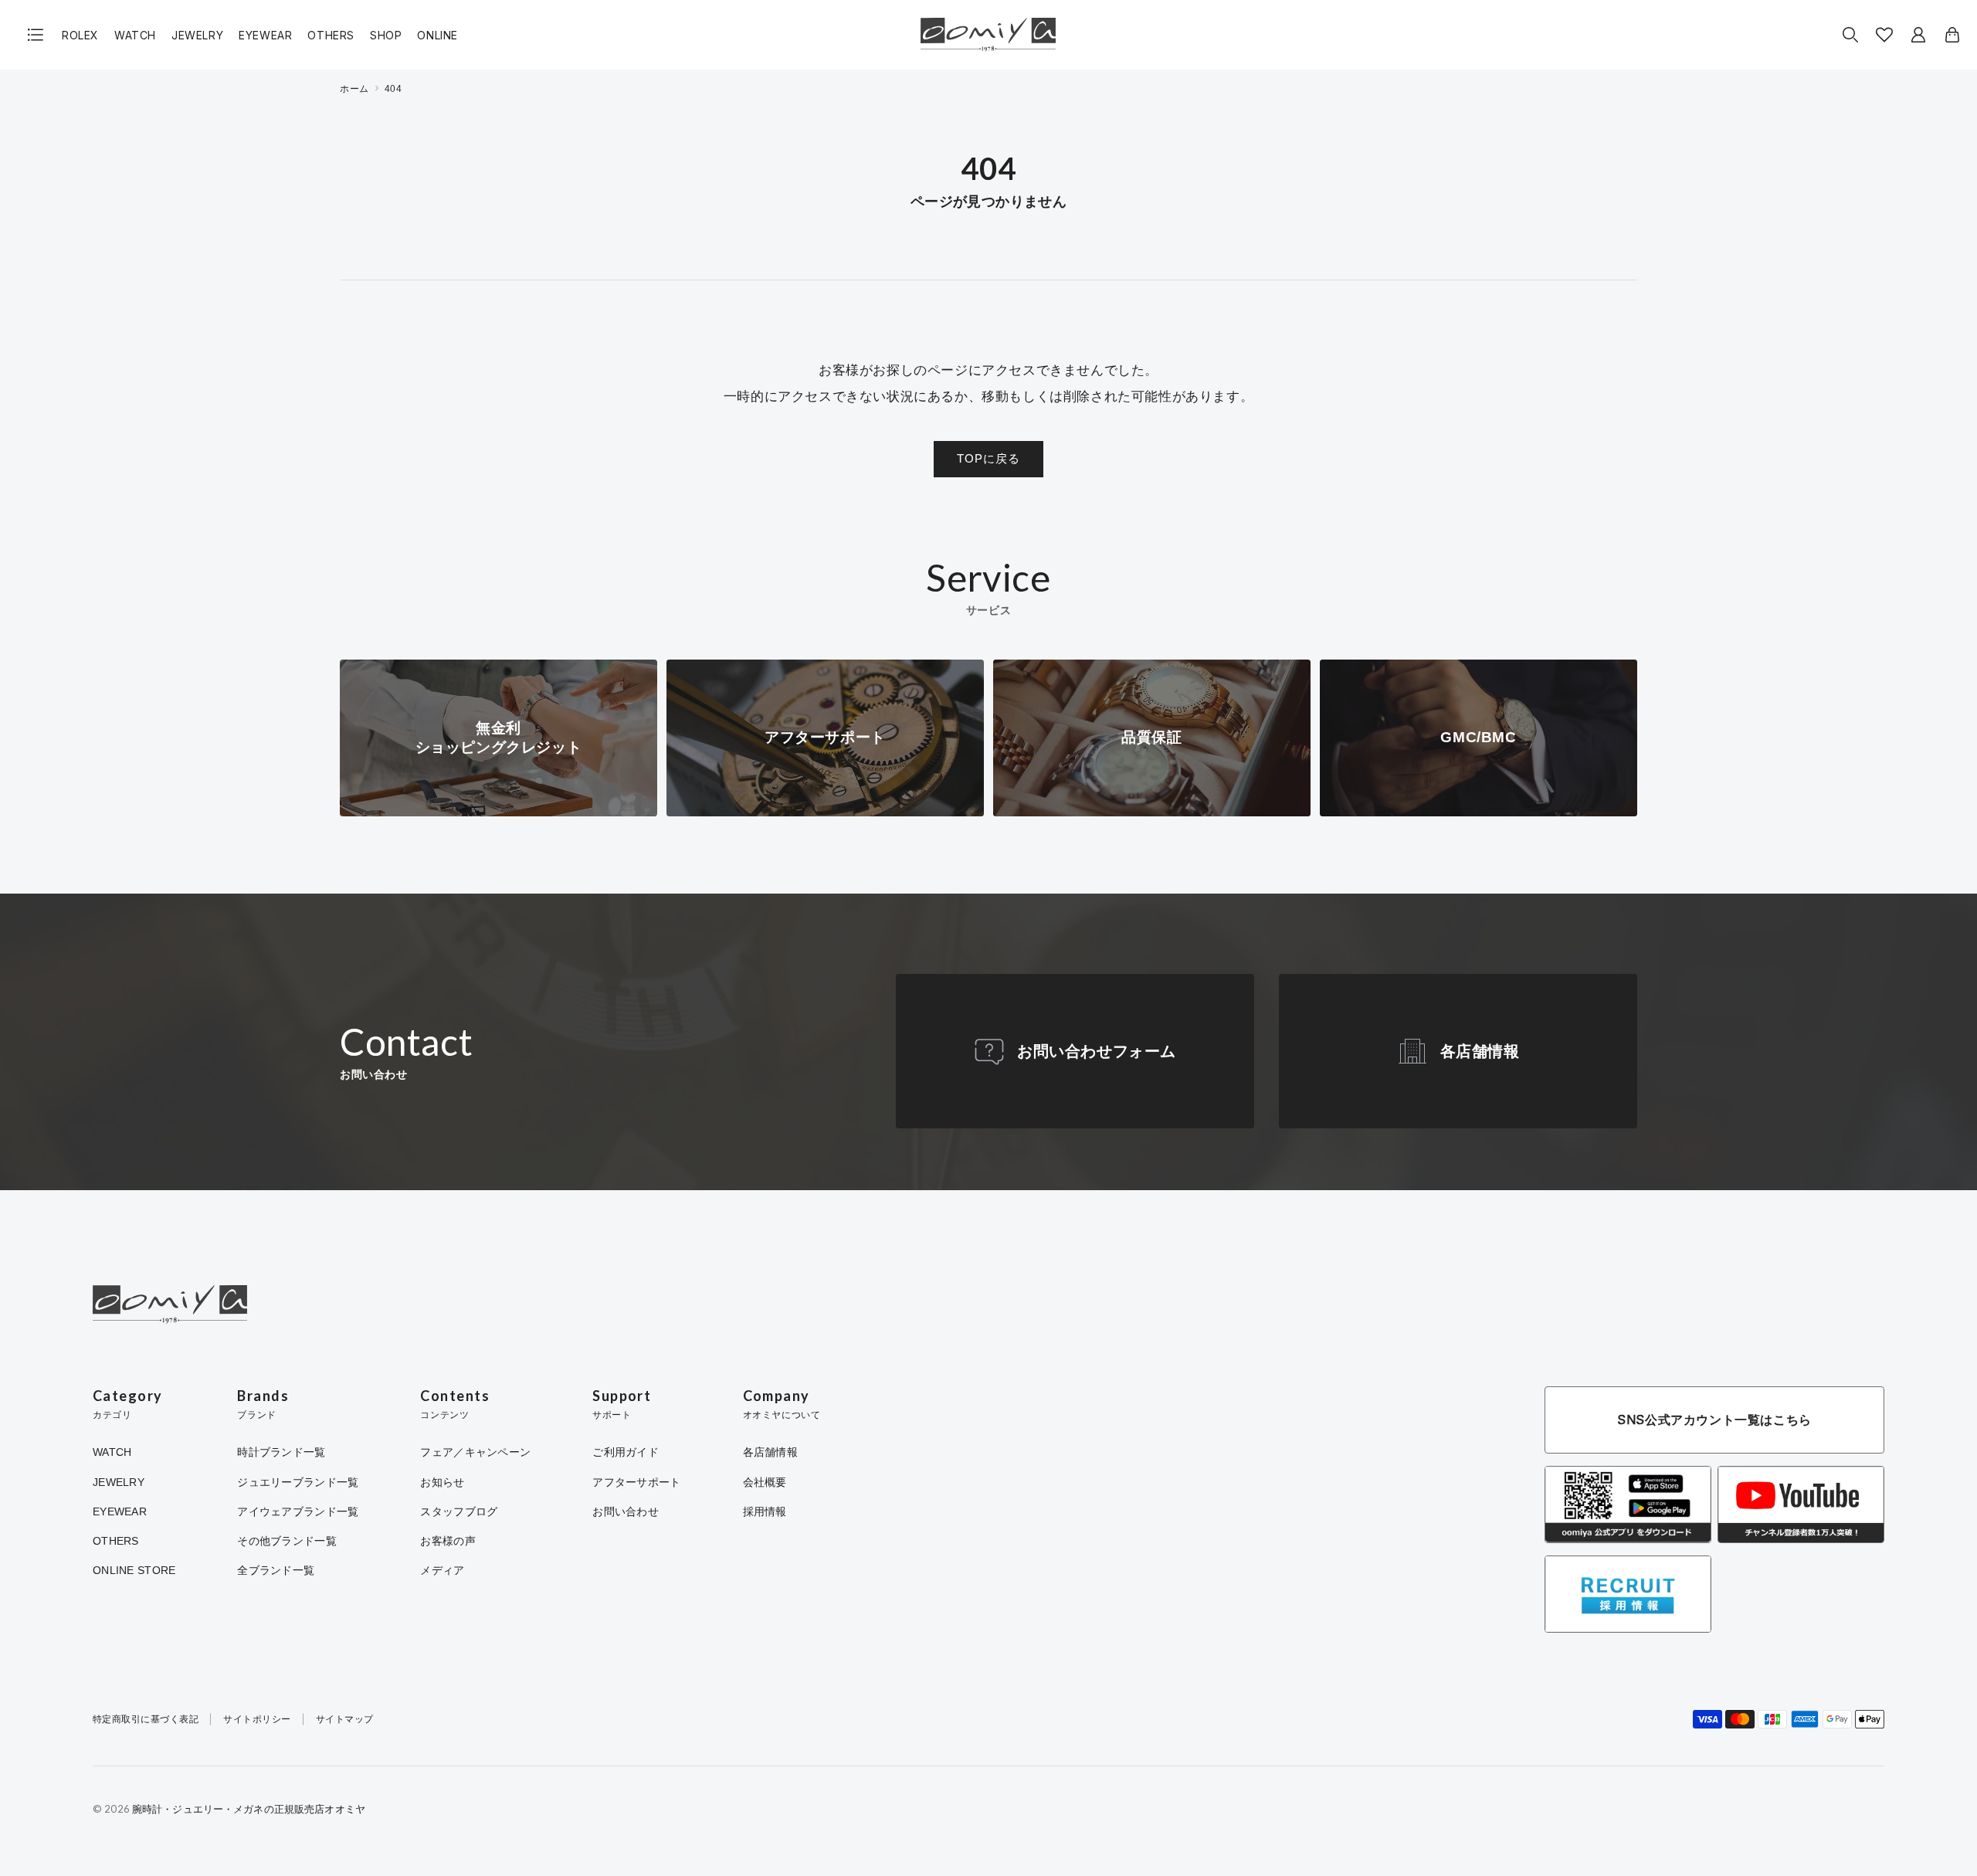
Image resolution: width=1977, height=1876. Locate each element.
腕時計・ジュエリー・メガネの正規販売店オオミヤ (249, 1809)
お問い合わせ (626, 1511)
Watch (135, 35)
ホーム (354, 89)
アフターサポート (636, 1482)
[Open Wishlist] (1884, 35)
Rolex (80, 35)
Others (331, 35)
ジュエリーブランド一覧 (298, 1482)
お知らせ (442, 1482)
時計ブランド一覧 (281, 1452)
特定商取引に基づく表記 (146, 1720)
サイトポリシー (257, 1720)
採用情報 (765, 1511)
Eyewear (265, 35)
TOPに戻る (988, 458)
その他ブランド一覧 (287, 1541)
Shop (386, 35)
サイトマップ (345, 1720)
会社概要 (765, 1482)
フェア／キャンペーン (475, 1452)
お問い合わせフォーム (1097, 1051)
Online (437, 35)
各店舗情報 (1480, 1051)
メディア (442, 1570)
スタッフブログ (459, 1511)
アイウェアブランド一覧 (298, 1511)
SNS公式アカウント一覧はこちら (1714, 1420)
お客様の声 (448, 1541)
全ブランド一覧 (276, 1570)
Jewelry (197, 35)
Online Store (134, 1570)
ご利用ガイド (626, 1452)
